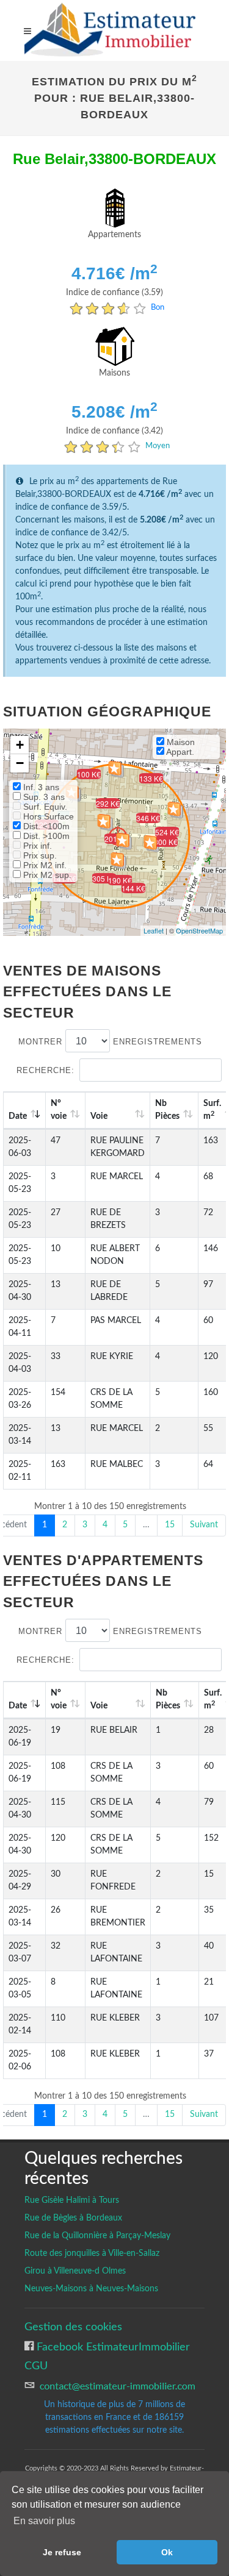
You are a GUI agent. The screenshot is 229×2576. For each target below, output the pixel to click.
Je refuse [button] (62, 2552)
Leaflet (154, 930)
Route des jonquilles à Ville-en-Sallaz (92, 2253)
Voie (99, 1116)
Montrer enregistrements (110, 1042)
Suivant (204, 1525)
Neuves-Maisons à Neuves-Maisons (91, 2289)
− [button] (20, 763)
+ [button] (20, 745)
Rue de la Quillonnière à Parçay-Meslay (97, 2236)
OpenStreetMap (199, 930)
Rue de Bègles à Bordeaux (73, 2218)
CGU (36, 2366)
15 (170, 1525)
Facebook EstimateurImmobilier (112, 2347)
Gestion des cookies (73, 2327)
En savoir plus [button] (44, 2521)
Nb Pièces (167, 1110)
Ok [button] (167, 2552)
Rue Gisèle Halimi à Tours (72, 2200)
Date (18, 1116)
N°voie (59, 1110)
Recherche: (45, 1070)
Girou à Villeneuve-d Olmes (75, 2271)
